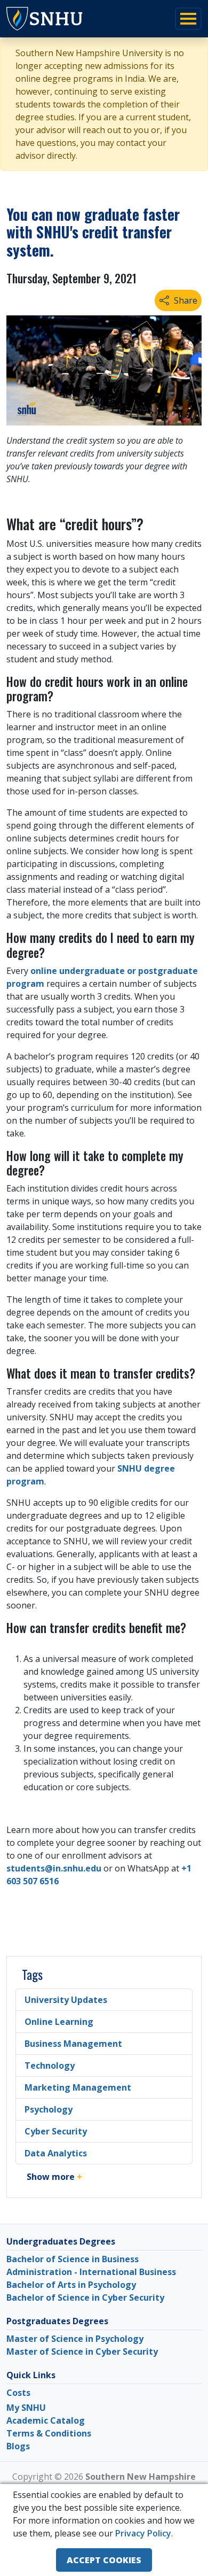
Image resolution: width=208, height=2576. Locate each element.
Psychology (49, 2109)
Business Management (73, 2044)
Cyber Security (56, 2131)
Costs (18, 2393)
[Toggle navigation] (188, 19)
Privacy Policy (143, 2533)
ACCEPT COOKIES (104, 2560)
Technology (50, 2066)
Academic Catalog (46, 2420)
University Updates (66, 2000)
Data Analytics (56, 2153)
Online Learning (59, 2022)
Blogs (18, 2446)
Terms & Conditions (49, 2433)
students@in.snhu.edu (54, 1868)
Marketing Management (78, 2087)
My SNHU (26, 2408)
